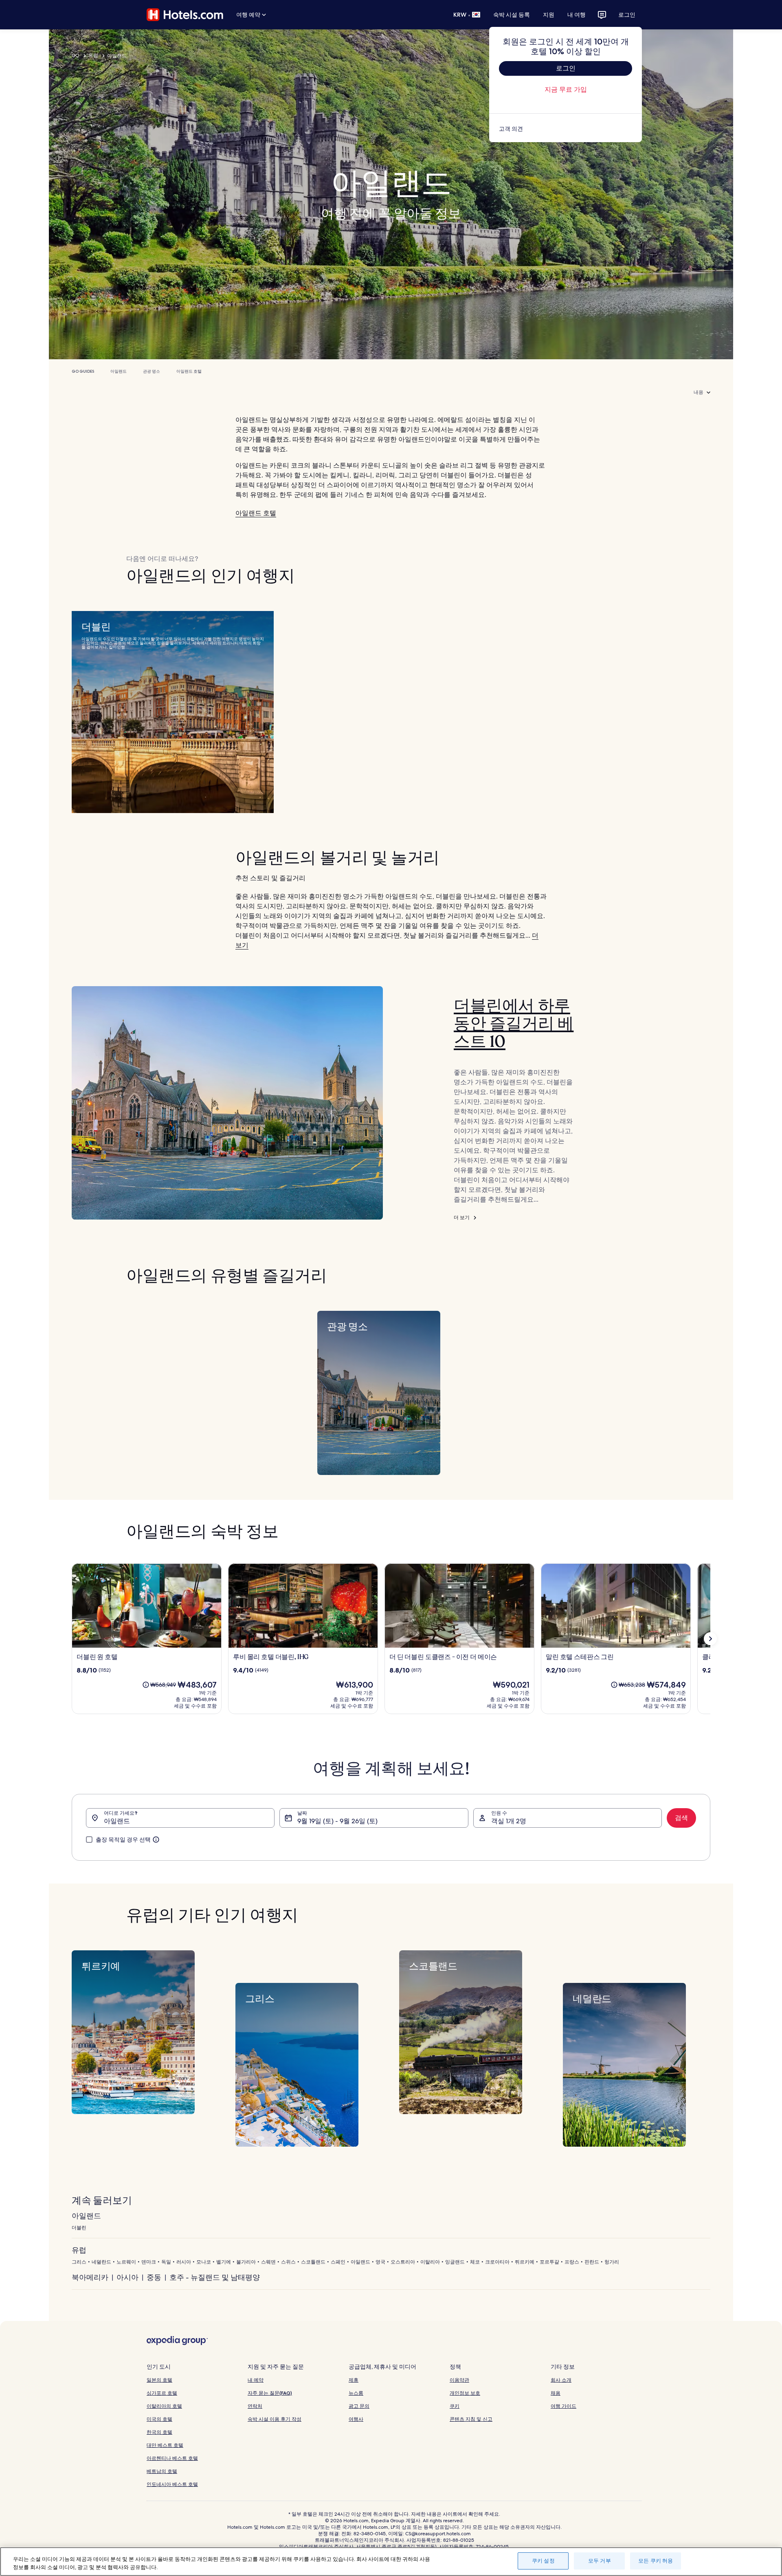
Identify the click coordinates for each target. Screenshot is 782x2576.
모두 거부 (600, 2561)
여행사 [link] (356, 2419)
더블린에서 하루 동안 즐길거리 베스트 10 (514, 1024)
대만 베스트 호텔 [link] (165, 2445)
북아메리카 (90, 2277)
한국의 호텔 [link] (159, 2432)
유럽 (93, 55)
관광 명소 (152, 371)
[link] (566, 129)
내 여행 (577, 15)
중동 (154, 2277)
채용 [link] (556, 2393)
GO (76, 55)
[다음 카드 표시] (710, 1639)
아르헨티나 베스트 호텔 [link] (172, 2458)
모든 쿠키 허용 (656, 2561)
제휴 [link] (354, 2380)
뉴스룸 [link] (356, 2393)
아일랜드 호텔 (189, 371)
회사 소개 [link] (561, 2380)
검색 (681, 1818)
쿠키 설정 (543, 2561)
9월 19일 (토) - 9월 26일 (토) (337, 1821)
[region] (391, 2562)
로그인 (627, 15)
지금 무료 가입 (566, 89)
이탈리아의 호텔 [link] (164, 2406)
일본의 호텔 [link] (159, 2380)
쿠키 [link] (455, 2406)
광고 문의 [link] (359, 2406)
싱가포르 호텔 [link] (162, 2393)
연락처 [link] (255, 2406)
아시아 (127, 2277)
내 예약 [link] (256, 2380)
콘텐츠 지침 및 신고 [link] (471, 2419)
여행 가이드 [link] (563, 2406)
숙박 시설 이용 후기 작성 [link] (275, 2419)
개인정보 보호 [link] (465, 2393)
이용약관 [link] (459, 2380)
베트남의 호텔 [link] (162, 2471)
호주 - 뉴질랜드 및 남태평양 (215, 2277)
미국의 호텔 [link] (159, 2419)
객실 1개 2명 (509, 1821)
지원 (549, 15)
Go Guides (83, 371)
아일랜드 (119, 371)
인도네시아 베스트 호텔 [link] (172, 2484)
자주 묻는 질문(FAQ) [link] (270, 2393)
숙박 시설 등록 (512, 15)
